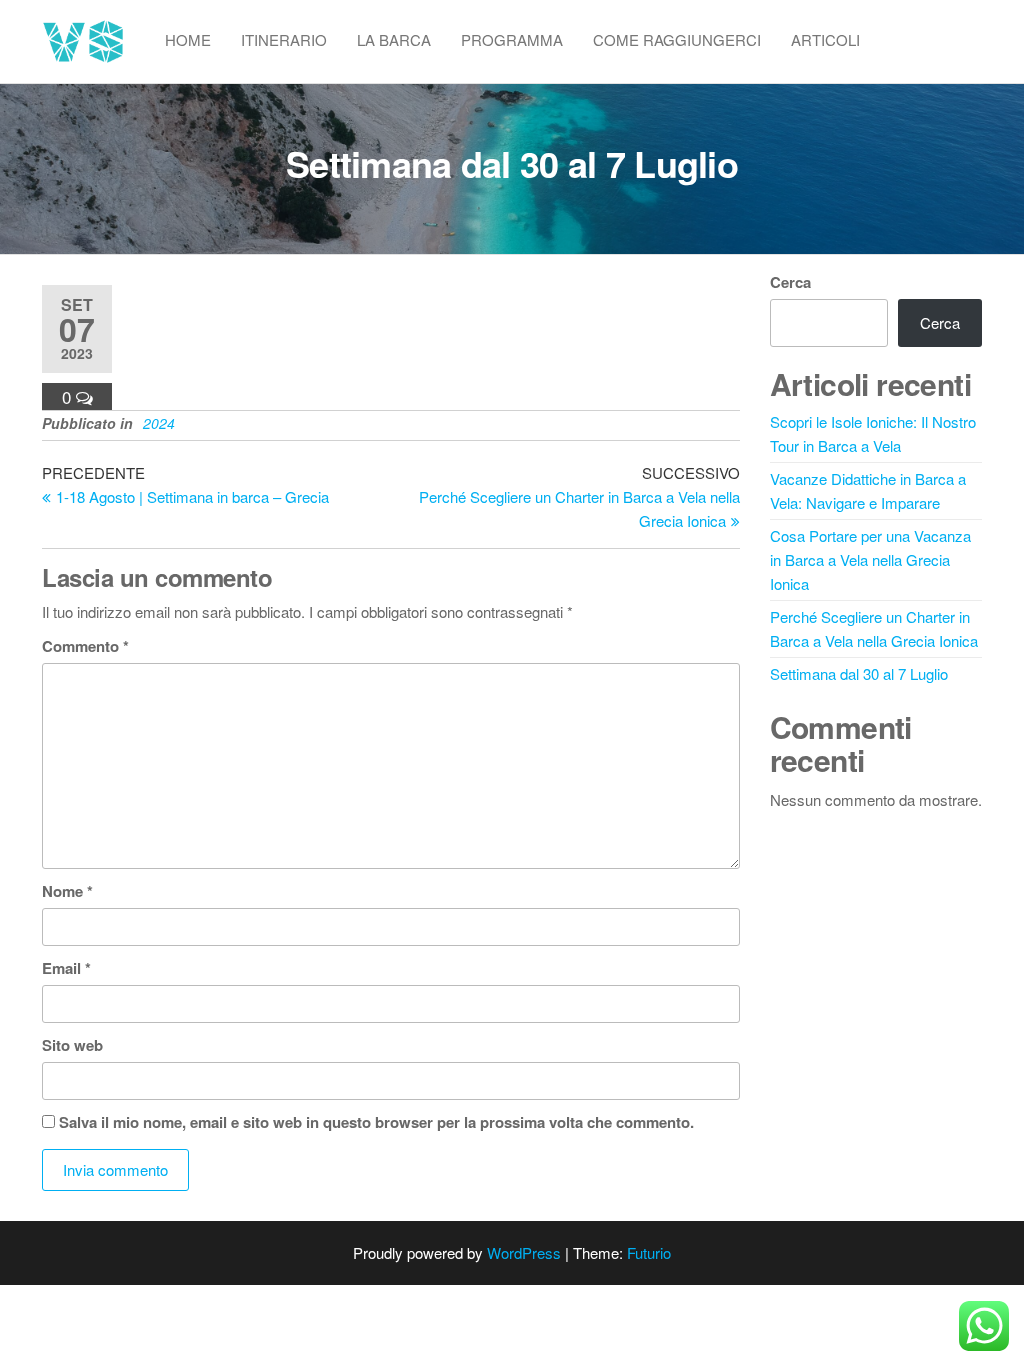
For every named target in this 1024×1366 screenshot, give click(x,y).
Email (66, 968)
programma (512, 39)
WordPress (524, 1252)
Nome (67, 891)
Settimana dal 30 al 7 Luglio (859, 673)
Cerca (790, 282)
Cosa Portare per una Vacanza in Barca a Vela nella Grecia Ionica (870, 559)
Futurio (649, 1252)
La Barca (394, 39)
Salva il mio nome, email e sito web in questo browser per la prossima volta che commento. (376, 1122)
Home (188, 39)
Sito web (72, 1045)
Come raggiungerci (677, 39)
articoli (825, 39)
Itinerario (284, 39)
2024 (159, 423)
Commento (85, 646)
